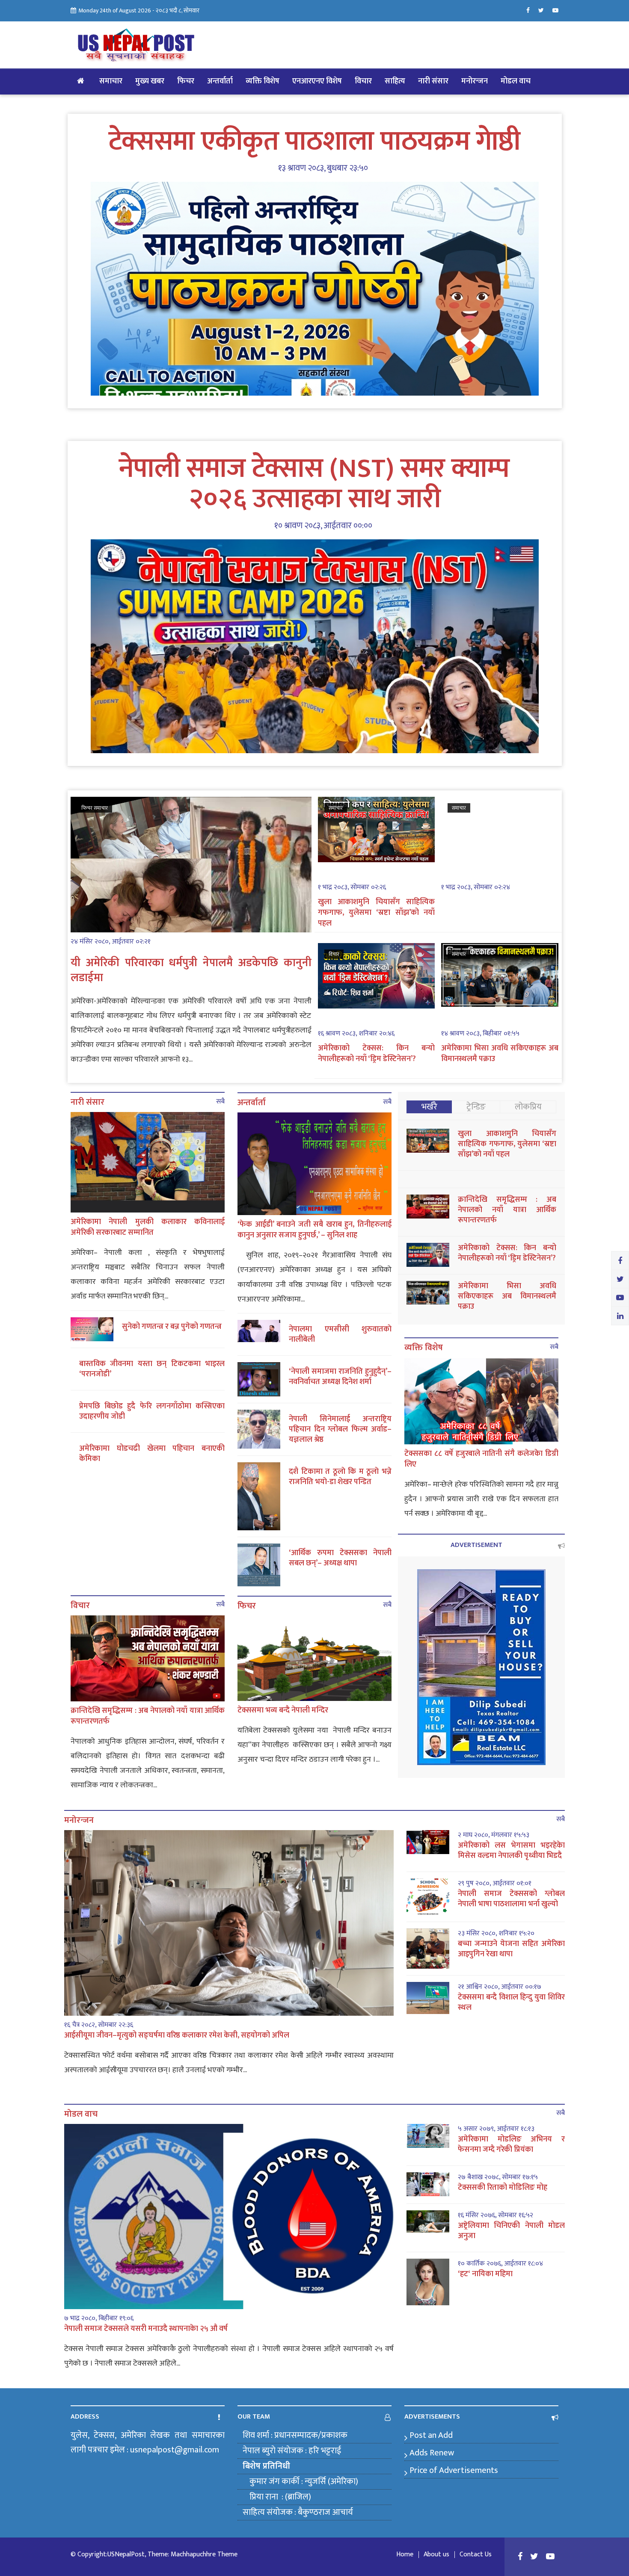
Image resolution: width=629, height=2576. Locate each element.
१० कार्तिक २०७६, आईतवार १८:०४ (500, 2264)
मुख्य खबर (150, 81)
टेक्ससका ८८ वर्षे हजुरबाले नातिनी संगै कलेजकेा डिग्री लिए (481, 1459)
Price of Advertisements (454, 2470)
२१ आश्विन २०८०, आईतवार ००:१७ (500, 1987)
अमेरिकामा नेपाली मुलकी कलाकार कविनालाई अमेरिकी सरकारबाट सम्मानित (148, 1227)
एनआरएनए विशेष (317, 81)
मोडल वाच (516, 81)
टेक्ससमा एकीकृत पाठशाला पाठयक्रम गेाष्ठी (314, 142)
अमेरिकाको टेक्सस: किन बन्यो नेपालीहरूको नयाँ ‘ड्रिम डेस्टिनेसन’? (377, 1054)
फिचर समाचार (95, 808)
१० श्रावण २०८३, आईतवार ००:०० (323, 526)
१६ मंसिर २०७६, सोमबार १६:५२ (495, 2215)
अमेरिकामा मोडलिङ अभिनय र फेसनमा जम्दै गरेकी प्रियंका (511, 2144)
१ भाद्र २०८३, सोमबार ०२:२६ (352, 887)
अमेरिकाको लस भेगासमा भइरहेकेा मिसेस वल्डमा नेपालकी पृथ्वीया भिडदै (511, 1851)
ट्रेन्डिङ (476, 1107)
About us (436, 2555)
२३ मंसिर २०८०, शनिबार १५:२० (496, 1934)
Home (405, 2555)
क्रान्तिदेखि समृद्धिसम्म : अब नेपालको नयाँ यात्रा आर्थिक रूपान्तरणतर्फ (148, 1716)
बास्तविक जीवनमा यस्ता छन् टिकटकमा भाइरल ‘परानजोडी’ (152, 1369)
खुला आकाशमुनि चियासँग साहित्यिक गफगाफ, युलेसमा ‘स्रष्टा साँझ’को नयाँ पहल (377, 913)
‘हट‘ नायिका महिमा (485, 2274)
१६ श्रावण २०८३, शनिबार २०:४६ (356, 1034)
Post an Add (431, 2435)
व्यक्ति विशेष (263, 81)
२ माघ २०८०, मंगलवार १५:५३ (494, 1835)
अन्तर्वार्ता (220, 81)
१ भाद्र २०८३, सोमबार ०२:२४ (476, 887)
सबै (220, 1102)
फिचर (186, 81)
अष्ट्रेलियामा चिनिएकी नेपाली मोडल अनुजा (511, 2231)
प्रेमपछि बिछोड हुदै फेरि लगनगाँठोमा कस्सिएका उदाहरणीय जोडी (152, 1411)
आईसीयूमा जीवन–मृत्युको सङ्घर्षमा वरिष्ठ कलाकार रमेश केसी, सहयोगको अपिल (177, 2035)
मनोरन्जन (475, 81)
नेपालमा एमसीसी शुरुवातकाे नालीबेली (340, 1334)
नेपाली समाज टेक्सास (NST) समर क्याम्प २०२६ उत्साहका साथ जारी (314, 484)
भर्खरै (429, 1107)
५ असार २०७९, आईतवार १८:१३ (496, 2129)
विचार (363, 81)
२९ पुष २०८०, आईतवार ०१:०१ (495, 1884)
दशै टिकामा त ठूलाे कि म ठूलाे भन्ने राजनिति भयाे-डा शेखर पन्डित (340, 1477)
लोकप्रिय (528, 1107)
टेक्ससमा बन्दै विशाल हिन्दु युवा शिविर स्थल (511, 2002)
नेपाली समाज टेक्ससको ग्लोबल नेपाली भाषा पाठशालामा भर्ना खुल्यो (511, 1899)
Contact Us (476, 2555)
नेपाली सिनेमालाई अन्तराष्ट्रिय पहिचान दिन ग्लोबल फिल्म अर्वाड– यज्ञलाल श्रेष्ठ (340, 1429)
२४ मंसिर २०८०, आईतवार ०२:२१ (111, 942)
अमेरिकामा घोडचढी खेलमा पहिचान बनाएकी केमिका (152, 1454)
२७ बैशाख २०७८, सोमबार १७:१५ (498, 2177)
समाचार (111, 81)
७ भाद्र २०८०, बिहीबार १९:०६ (99, 2319)
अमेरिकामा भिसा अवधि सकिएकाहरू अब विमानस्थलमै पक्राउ (500, 1054)
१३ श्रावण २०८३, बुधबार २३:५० (323, 168)
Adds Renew (432, 2453)
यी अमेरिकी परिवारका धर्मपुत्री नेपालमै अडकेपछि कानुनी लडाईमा (191, 970)
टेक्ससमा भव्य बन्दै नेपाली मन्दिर (283, 1710)
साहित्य (395, 81)
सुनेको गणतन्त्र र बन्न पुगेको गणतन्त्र (172, 1327)
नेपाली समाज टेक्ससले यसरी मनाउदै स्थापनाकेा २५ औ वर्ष (146, 2329)
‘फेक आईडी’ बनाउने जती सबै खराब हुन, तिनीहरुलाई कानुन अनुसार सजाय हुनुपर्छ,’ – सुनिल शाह (314, 1230)
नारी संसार (433, 81)
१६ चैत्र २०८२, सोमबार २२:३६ (99, 2025)
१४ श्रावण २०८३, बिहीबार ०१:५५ (480, 1034)
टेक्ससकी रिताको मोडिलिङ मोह (503, 2188)
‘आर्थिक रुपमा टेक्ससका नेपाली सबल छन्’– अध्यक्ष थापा (340, 1558)
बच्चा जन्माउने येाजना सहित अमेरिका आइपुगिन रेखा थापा (511, 1949)
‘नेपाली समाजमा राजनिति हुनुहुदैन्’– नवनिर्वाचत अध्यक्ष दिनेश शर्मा (340, 1377)
